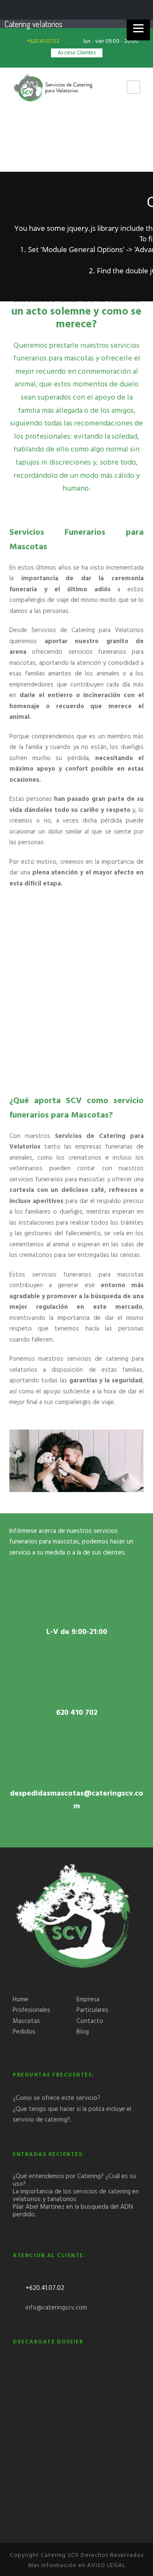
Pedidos (24, 2032)
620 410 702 (77, 1713)
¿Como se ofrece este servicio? (57, 2098)
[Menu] (138, 29)
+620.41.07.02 (44, 41)
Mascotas (26, 2021)
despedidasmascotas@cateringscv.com (76, 1800)
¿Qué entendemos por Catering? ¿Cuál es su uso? (74, 2180)
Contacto (90, 2021)
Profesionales (31, 2010)
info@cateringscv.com (56, 2308)
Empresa (88, 2000)
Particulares (92, 2010)
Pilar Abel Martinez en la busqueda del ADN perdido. (73, 2211)
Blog (83, 2032)
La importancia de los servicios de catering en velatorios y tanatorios (76, 2196)
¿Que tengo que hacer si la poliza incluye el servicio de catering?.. (72, 2115)
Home (21, 2000)
